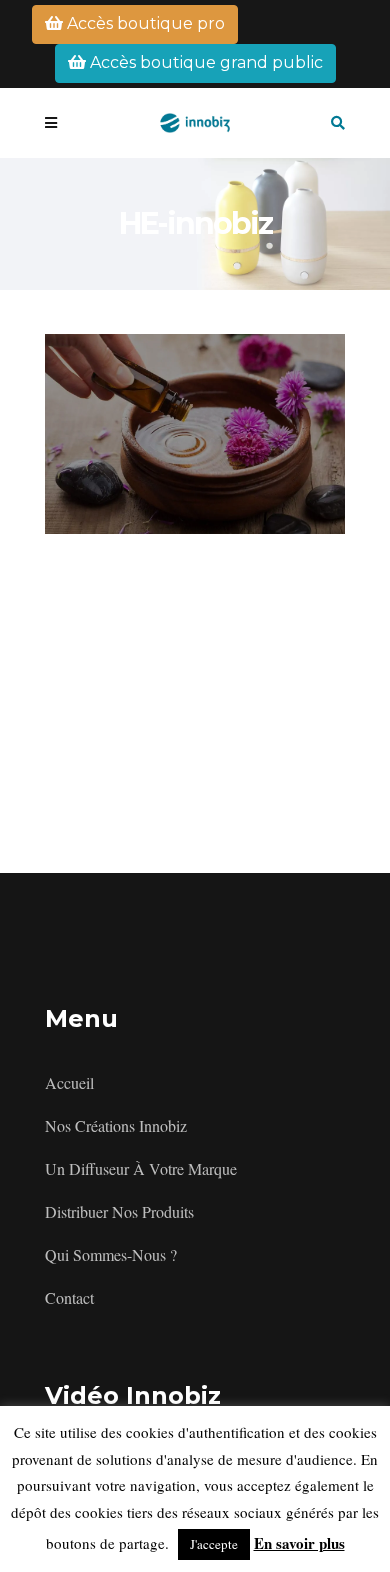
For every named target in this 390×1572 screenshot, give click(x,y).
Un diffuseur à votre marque (141, 1168)
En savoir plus (299, 1543)
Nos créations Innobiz (116, 1125)
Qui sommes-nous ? (111, 1254)
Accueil (69, 1082)
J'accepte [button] (214, 1544)
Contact (69, 1297)
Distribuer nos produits (119, 1211)
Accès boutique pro (144, 23)
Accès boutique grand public (204, 62)
